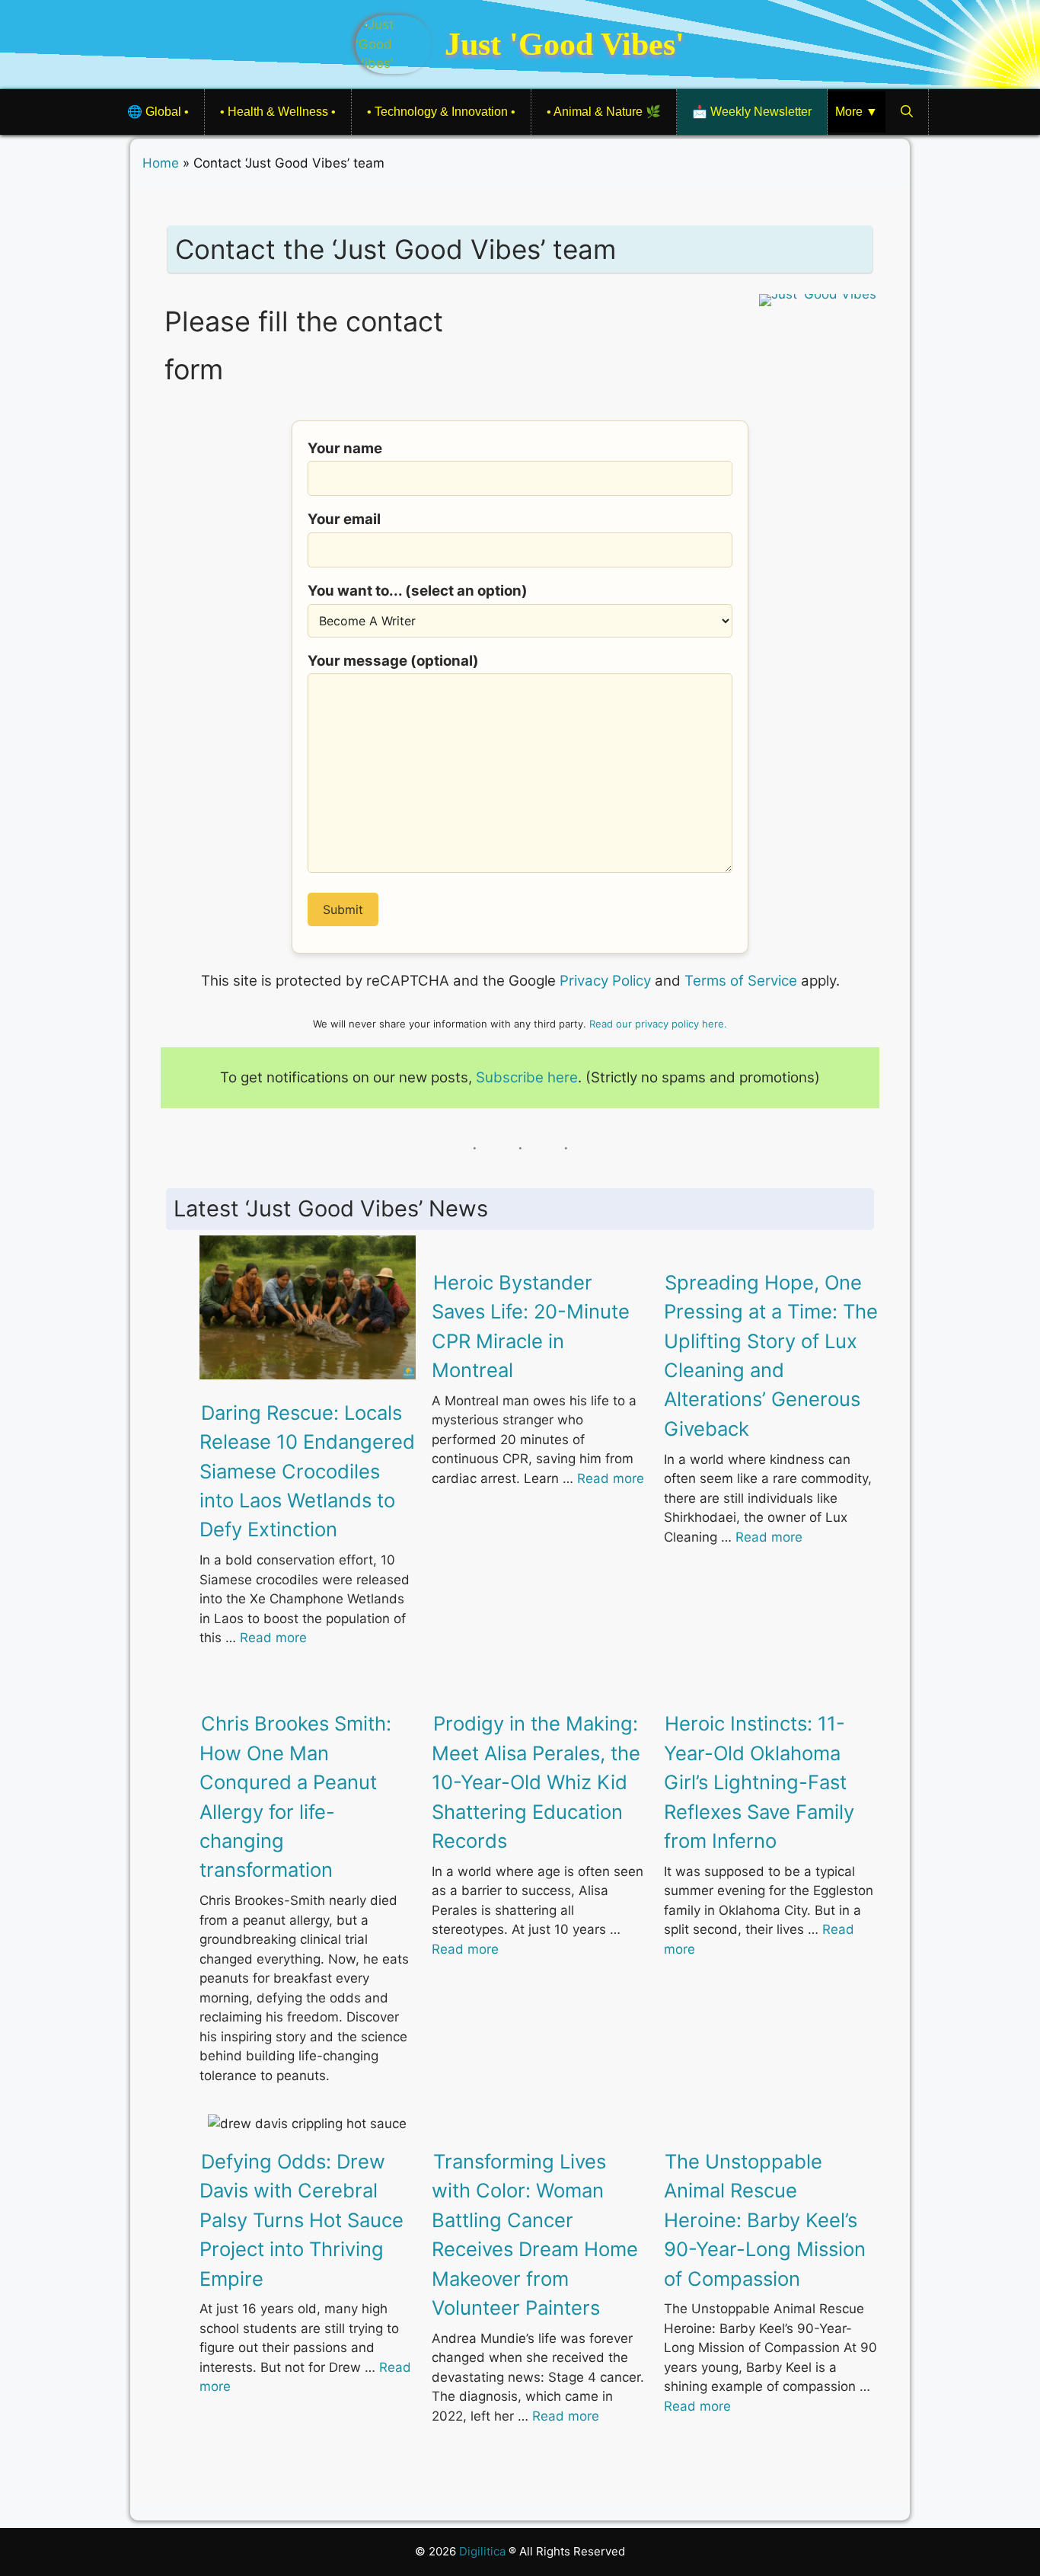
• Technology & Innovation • (441, 112)
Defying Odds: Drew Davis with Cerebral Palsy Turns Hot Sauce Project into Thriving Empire (301, 2220)
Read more (273, 1638)
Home (161, 163)
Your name (345, 448)
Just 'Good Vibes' (565, 44)
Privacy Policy (605, 981)
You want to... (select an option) (418, 591)
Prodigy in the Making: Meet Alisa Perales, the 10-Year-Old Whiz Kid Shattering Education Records (536, 1782)
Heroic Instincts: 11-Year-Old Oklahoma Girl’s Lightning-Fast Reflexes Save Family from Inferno (759, 1782)
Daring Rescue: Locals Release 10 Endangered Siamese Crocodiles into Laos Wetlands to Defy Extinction (307, 1471)
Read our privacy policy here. (658, 1024)
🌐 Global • (158, 112)
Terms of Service (741, 981)
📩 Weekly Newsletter (752, 112)
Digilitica (484, 2551)
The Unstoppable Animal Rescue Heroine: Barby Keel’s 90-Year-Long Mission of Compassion (765, 2220)
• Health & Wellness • (278, 112)
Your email (344, 519)
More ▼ (857, 112)
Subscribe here (527, 1077)
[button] (907, 112)
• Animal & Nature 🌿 (604, 112)
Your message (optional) (393, 661)
